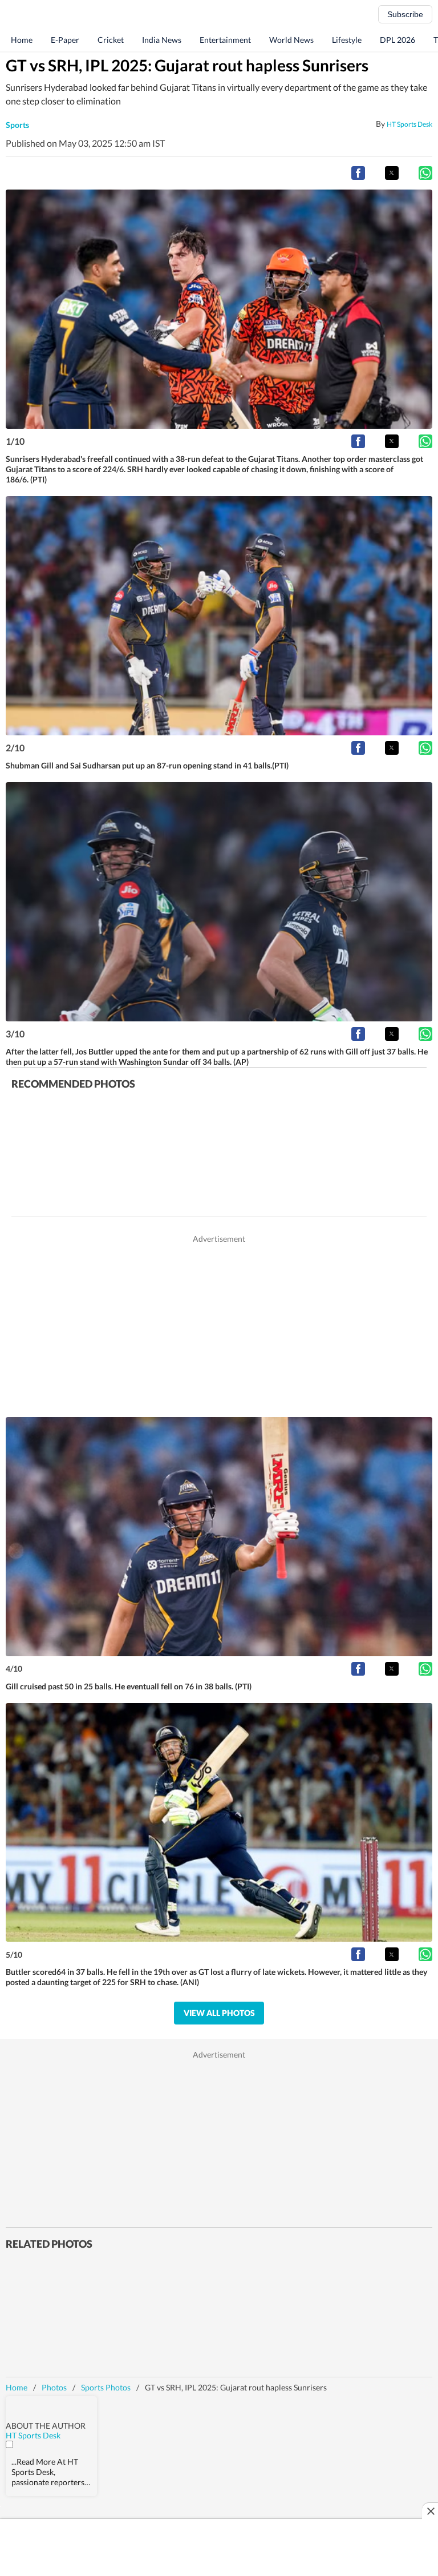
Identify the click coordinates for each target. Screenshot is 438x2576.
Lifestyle (347, 40)
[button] (358, 173)
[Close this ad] (430, 2511)
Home (22, 40)
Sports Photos (106, 2387)
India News (162, 40)
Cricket (111, 40)
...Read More (33, 2462)
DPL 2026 (398, 40)
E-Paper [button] (65, 40)
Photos (54, 2387)
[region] (219, 1325)
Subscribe (405, 14)
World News (291, 40)
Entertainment (225, 40)
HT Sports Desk (409, 124)
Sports (17, 125)
